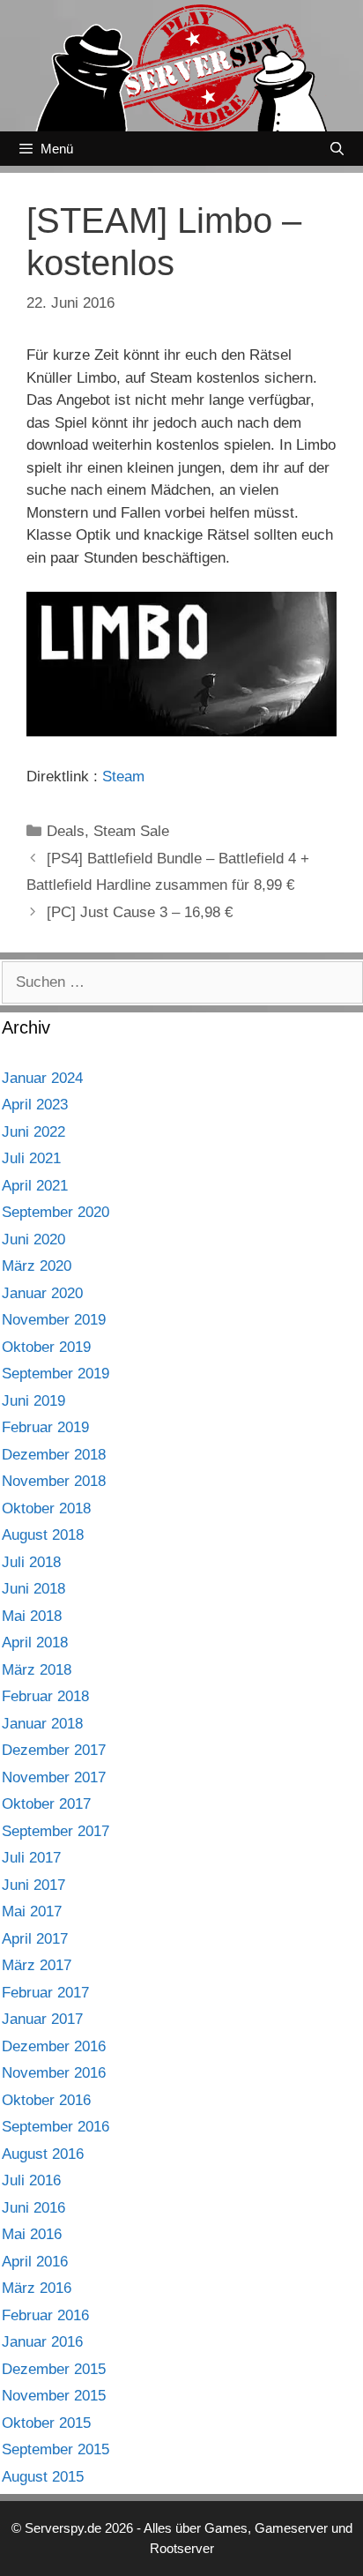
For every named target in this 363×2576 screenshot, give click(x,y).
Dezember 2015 (54, 2369)
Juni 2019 (33, 1401)
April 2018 (35, 1643)
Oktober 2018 (46, 1508)
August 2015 (43, 2477)
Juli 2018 (31, 1562)
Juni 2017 (33, 1885)
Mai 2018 (32, 1616)
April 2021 (35, 1186)
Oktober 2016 (46, 2100)
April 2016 (35, 2262)
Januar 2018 (42, 1724)
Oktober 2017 (46, 1804)
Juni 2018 (33, 1589)
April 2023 (35, 1105)
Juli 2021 (31, 1158)
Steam (123, 777)
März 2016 (37, 2288)
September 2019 (56, 1374)
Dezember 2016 (54, 2046)
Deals (66, 831)
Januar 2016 (42, 2342)
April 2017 (35, 1939)
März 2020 (37, 1266)
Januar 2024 (42, 1078)
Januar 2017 (42, 2019)
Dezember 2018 (54, 1455)
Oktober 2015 (46, 2423)
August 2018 (43, 1535)
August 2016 (43, 2154)
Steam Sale (131, 831)
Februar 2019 (45, 1427)
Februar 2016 (45, 2315)
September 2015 (56, 2449)
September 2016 (56, 2127)
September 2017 (56, 1831)
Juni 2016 (33, 2208)
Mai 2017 (32, 1911)
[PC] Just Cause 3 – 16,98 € (140, 912)
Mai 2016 (32, 2234)
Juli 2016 (31, 2180)
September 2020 (56, 1212)
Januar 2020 (42, 1293)
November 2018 (54, 1481)
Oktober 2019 (46, 1347)
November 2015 (54, 2396)
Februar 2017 (45, 1993)
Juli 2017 (31, 1858)
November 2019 (54, 1320)
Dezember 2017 (54, 1750)
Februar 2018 (45, 1696)
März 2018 (37, 1670)
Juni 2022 (33, 1132)
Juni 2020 (33, 1239)
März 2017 (37, 1965)
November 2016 (54, 2073)
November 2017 (54, 1777)
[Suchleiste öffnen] (337, 149)
